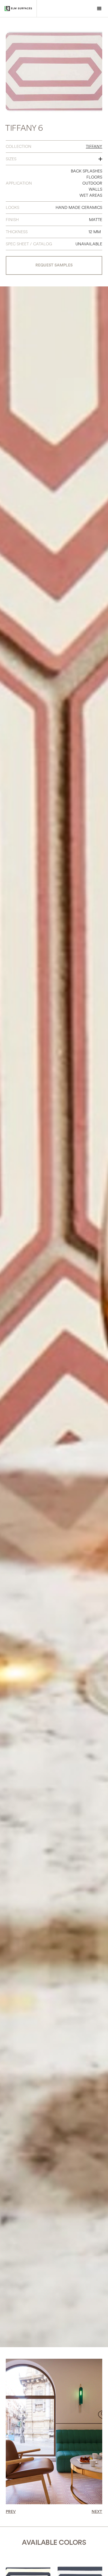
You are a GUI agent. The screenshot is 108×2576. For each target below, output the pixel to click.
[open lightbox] (54, 72)
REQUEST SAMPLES (54, 265)
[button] (99, 9)
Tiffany (94, 147)
